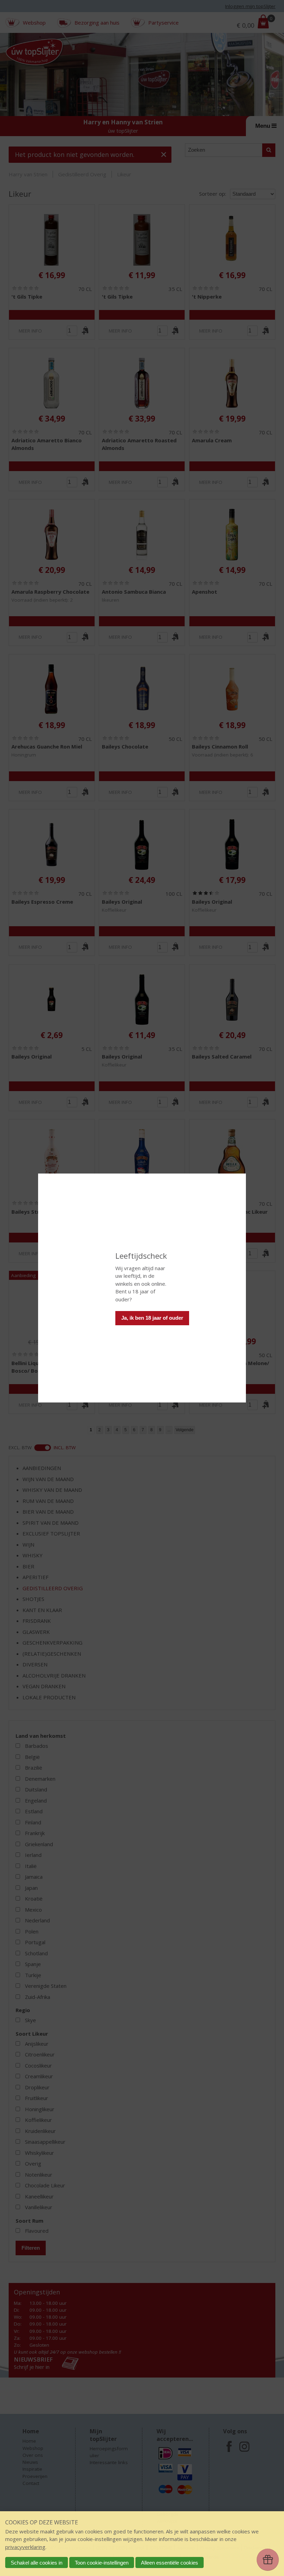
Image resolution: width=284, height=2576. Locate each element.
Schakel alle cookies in (37, 2563)
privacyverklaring (25, 2547)
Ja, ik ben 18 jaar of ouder (152, 1318)
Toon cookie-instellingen (102, 2563)
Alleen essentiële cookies (170, 2563)
